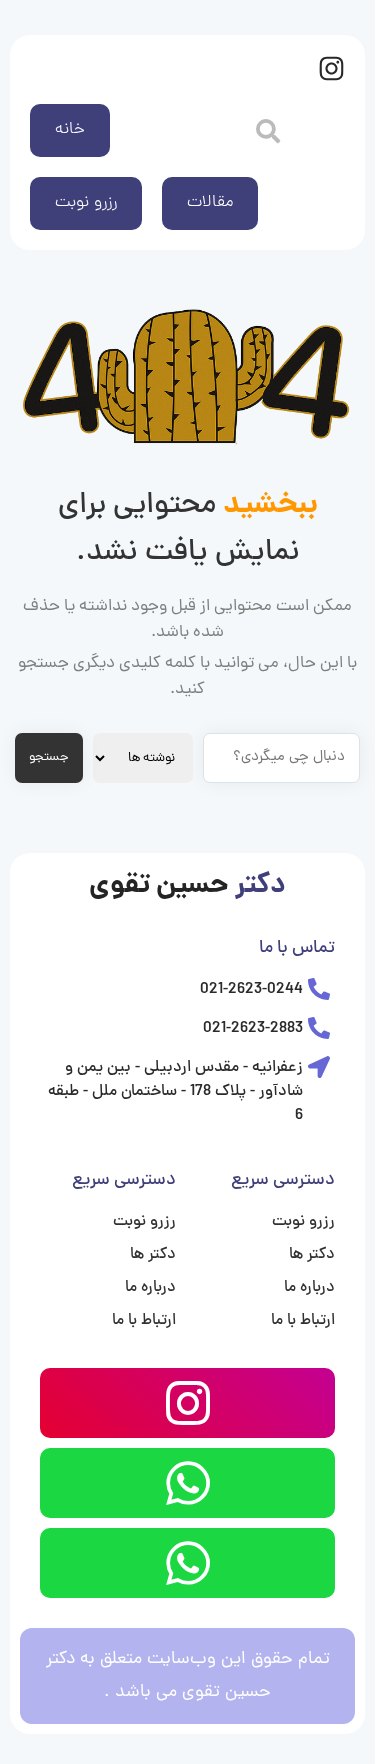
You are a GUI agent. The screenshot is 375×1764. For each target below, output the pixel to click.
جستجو (49, 757)
